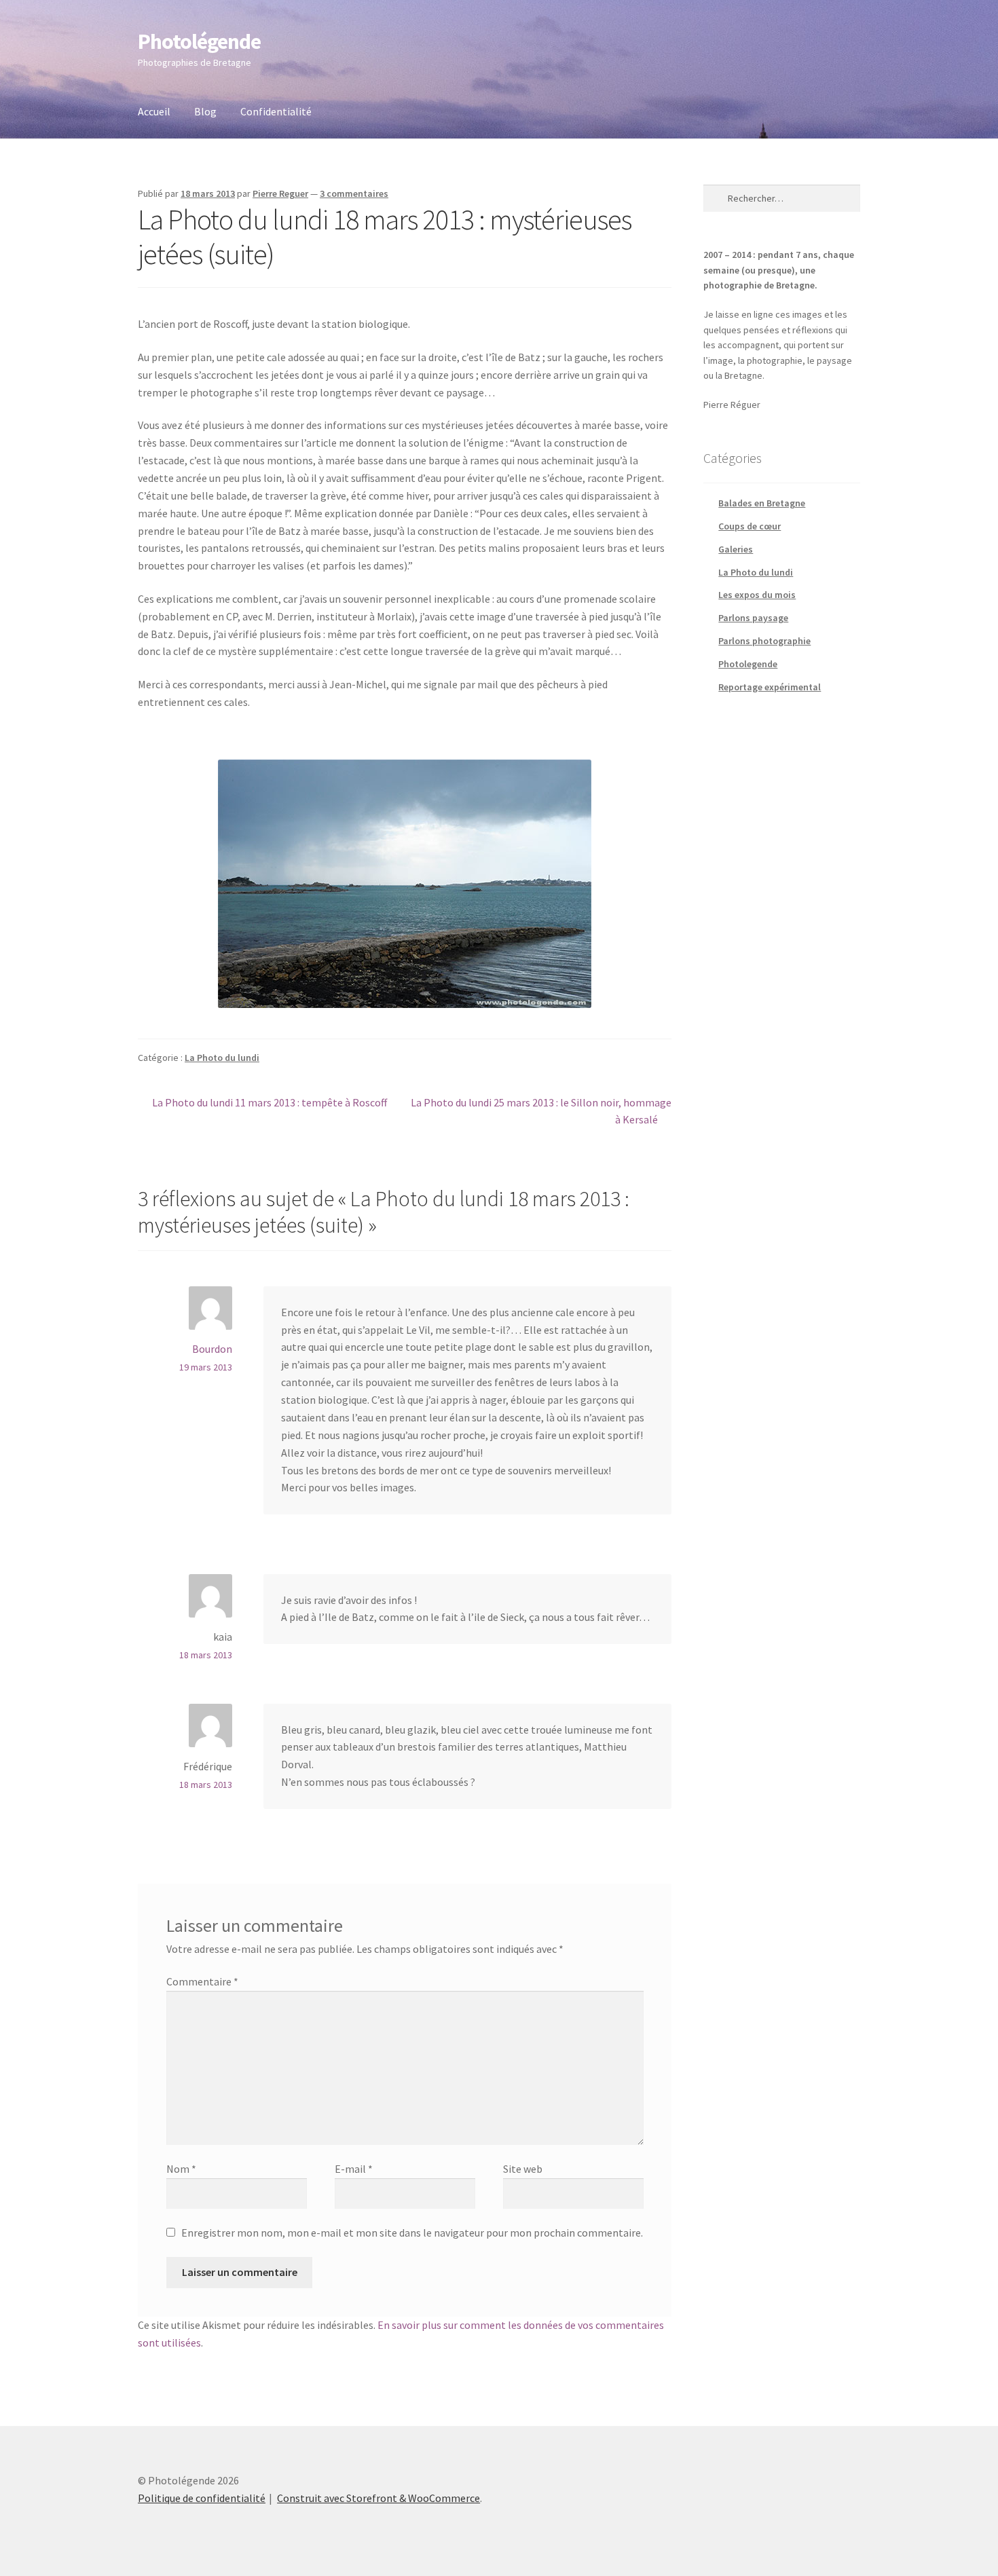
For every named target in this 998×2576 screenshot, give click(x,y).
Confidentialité (276, 111)
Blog (205, 111)
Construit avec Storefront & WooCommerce (378, 2498)
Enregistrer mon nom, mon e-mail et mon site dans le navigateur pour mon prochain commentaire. (412, 2233)
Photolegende (748, 664)
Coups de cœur (750, 526)
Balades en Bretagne (762, 503)
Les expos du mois (757, 595)
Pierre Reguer (280, 193)
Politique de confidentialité (202, 2498)
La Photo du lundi (222, 1058)
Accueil (154, 111)
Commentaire (202, 1981)
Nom (181, 2169)
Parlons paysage (753, 618)
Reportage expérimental (770, 687)
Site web (523, 2169)
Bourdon (212, 1349)
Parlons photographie (764, 641)
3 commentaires (354, 193)
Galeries (736, 549)
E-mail (354, 2169)
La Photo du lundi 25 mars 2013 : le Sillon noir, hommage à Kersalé (541, 1111)
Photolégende (199, 41)
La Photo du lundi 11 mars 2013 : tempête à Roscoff (269, 1103)
